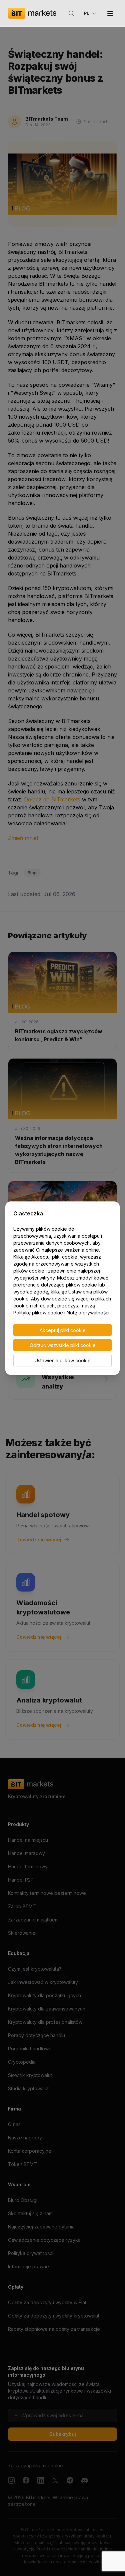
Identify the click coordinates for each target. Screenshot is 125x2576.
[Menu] (110, 13)
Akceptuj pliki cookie (63, 1330)
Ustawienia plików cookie (63, 1360)
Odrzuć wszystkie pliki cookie (63, 1345)
